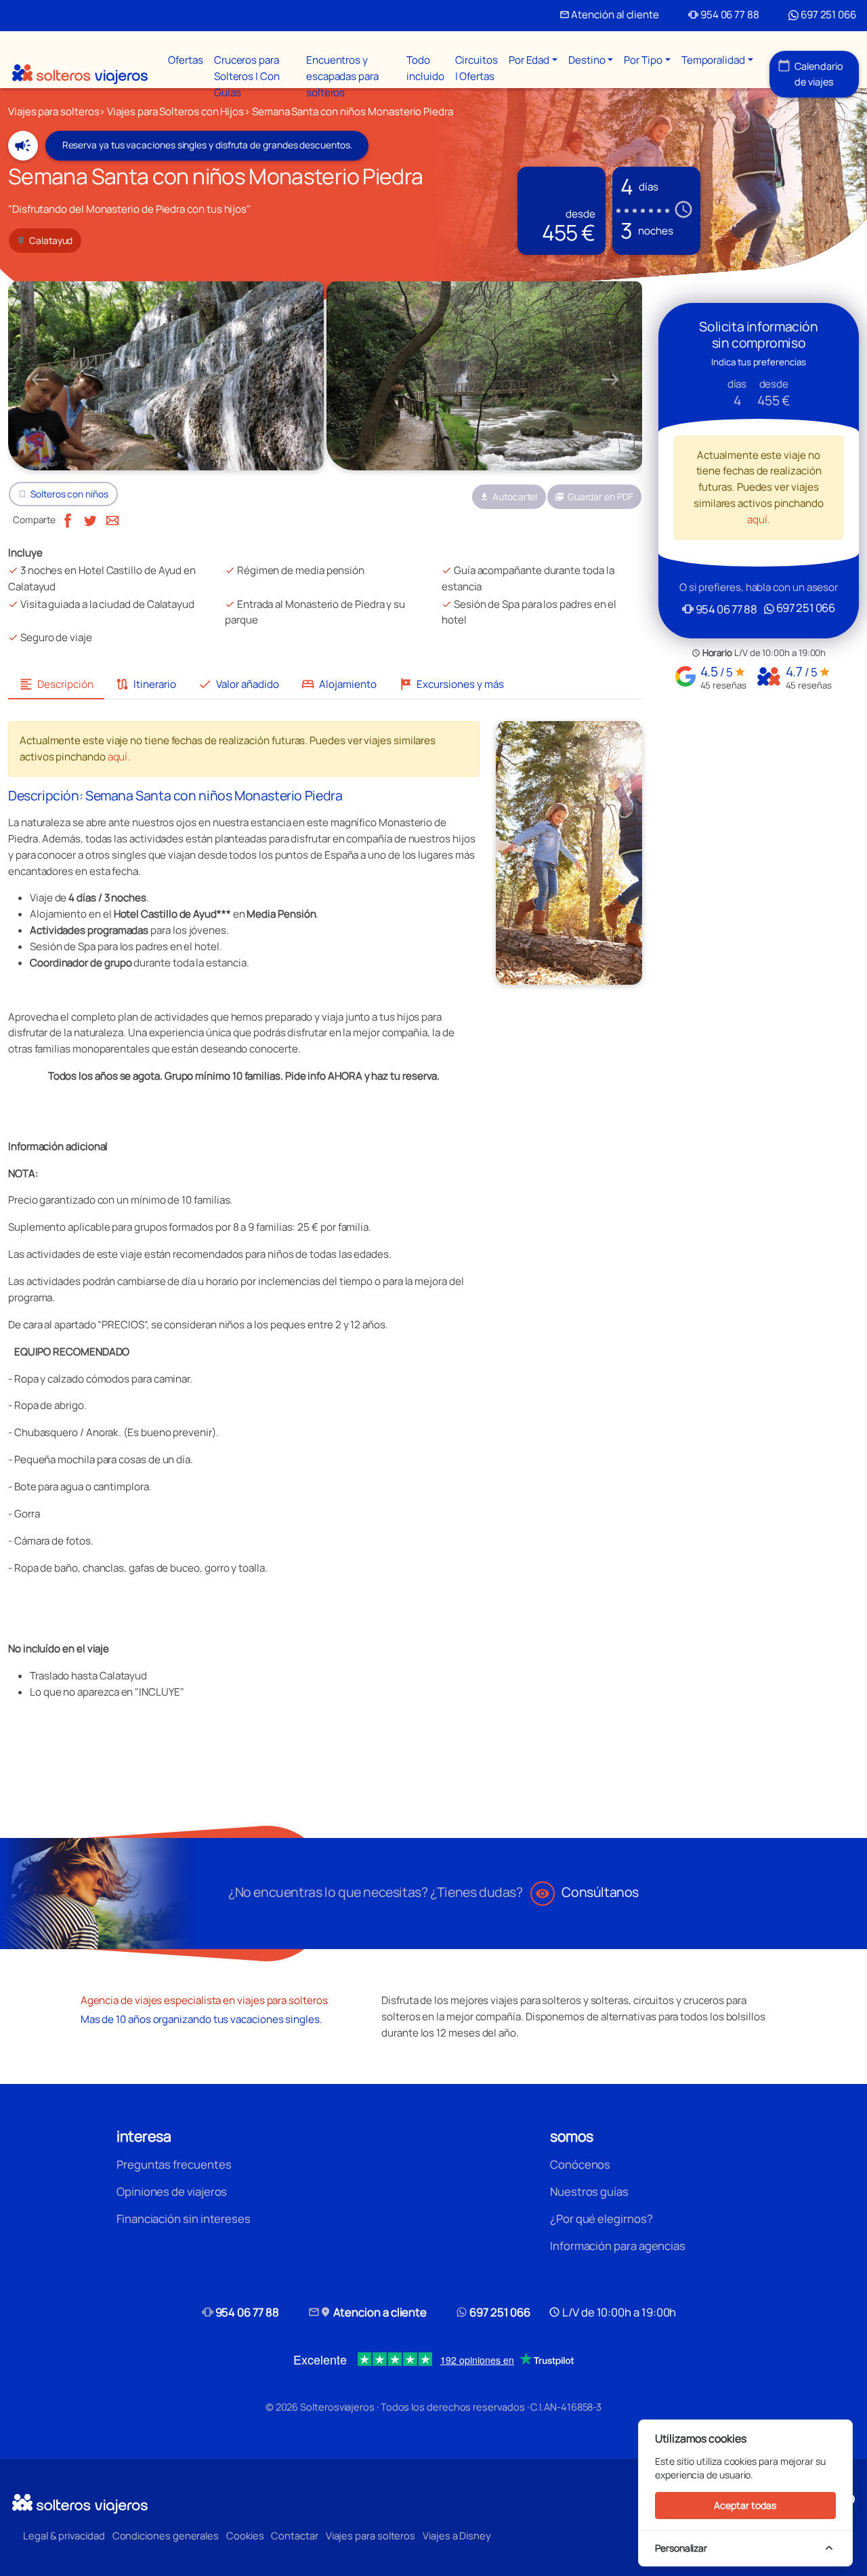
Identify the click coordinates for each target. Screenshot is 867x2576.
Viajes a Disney (457, 2535)
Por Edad (529, 60)
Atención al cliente (609, 15)
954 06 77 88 (724, 15)
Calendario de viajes (810, 74)
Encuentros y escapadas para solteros (342, 76)
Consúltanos (587, 1892)
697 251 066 (827, 15)
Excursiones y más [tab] (451, 684)
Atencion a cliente (368, 2312)
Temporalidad (713, 60)
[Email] (112, 519)
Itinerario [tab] (146, 684)
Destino (587, 60)
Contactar (294, 2535)
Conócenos (580, 2164)
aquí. (119, 757)
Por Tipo (643, 60)
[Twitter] (90, 519)
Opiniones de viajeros (172, 2191)
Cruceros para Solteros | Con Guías (247, 76)
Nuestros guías (589, 2191)
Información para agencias (618, 2246)
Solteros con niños (69, 494)
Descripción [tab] (56, 684)
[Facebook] (68, 519)
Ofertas (185, 60)
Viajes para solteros (371, 2535)
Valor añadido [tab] (238, 684)
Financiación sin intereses (184, 2219)
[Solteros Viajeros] (80, 74)
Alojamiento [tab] (339, 684)
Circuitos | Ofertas (477, 68)
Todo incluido (425, 68)
